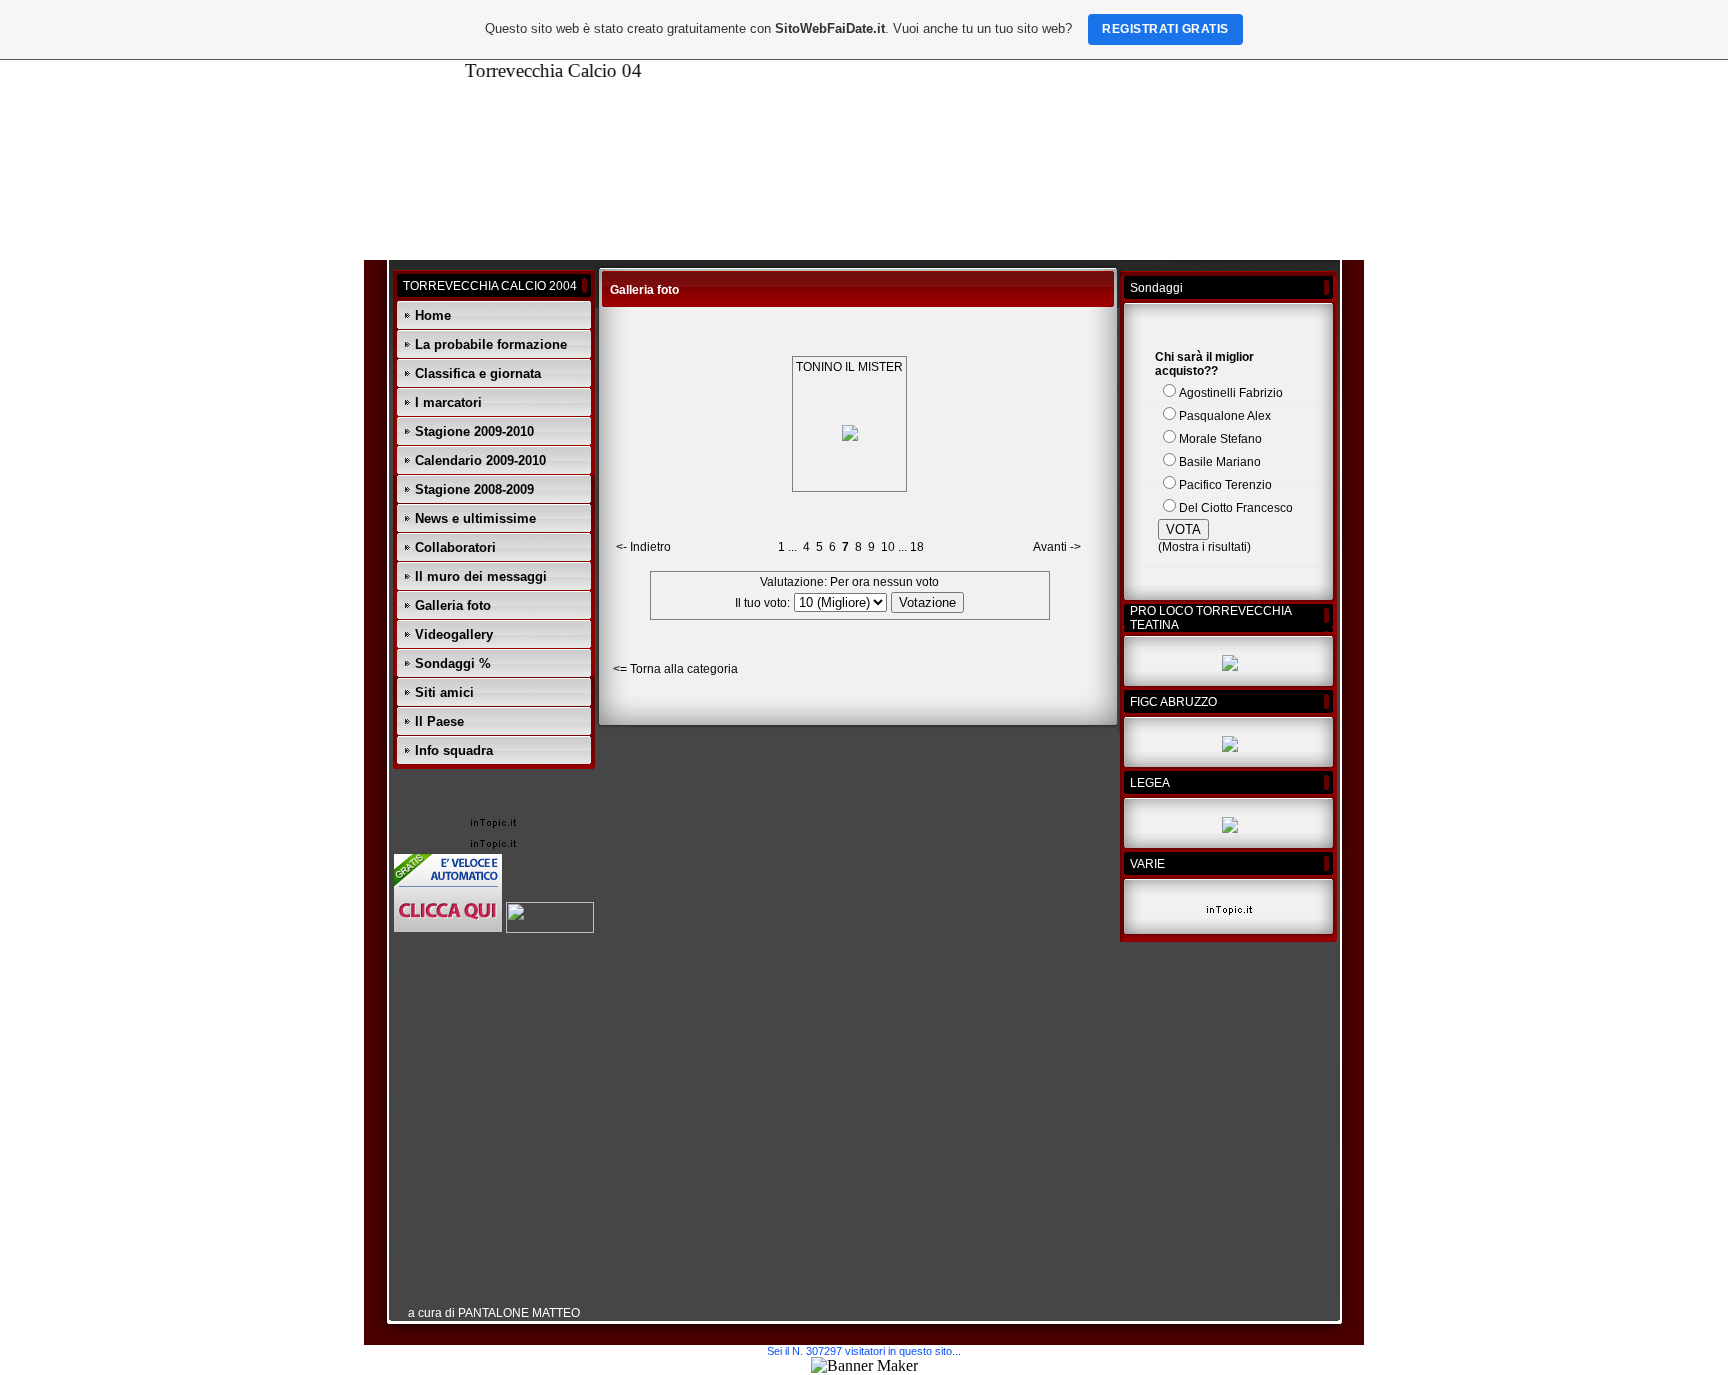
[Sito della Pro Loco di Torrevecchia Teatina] (1230, 667)
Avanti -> (1057, 547)
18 (917, 547)
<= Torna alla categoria (675, 669)
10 (888, 547)
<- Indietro (643, 547)
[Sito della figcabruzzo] (1230, 748)
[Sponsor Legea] (1230, 829)
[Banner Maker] (864, 1365)
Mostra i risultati (1204, 547)
